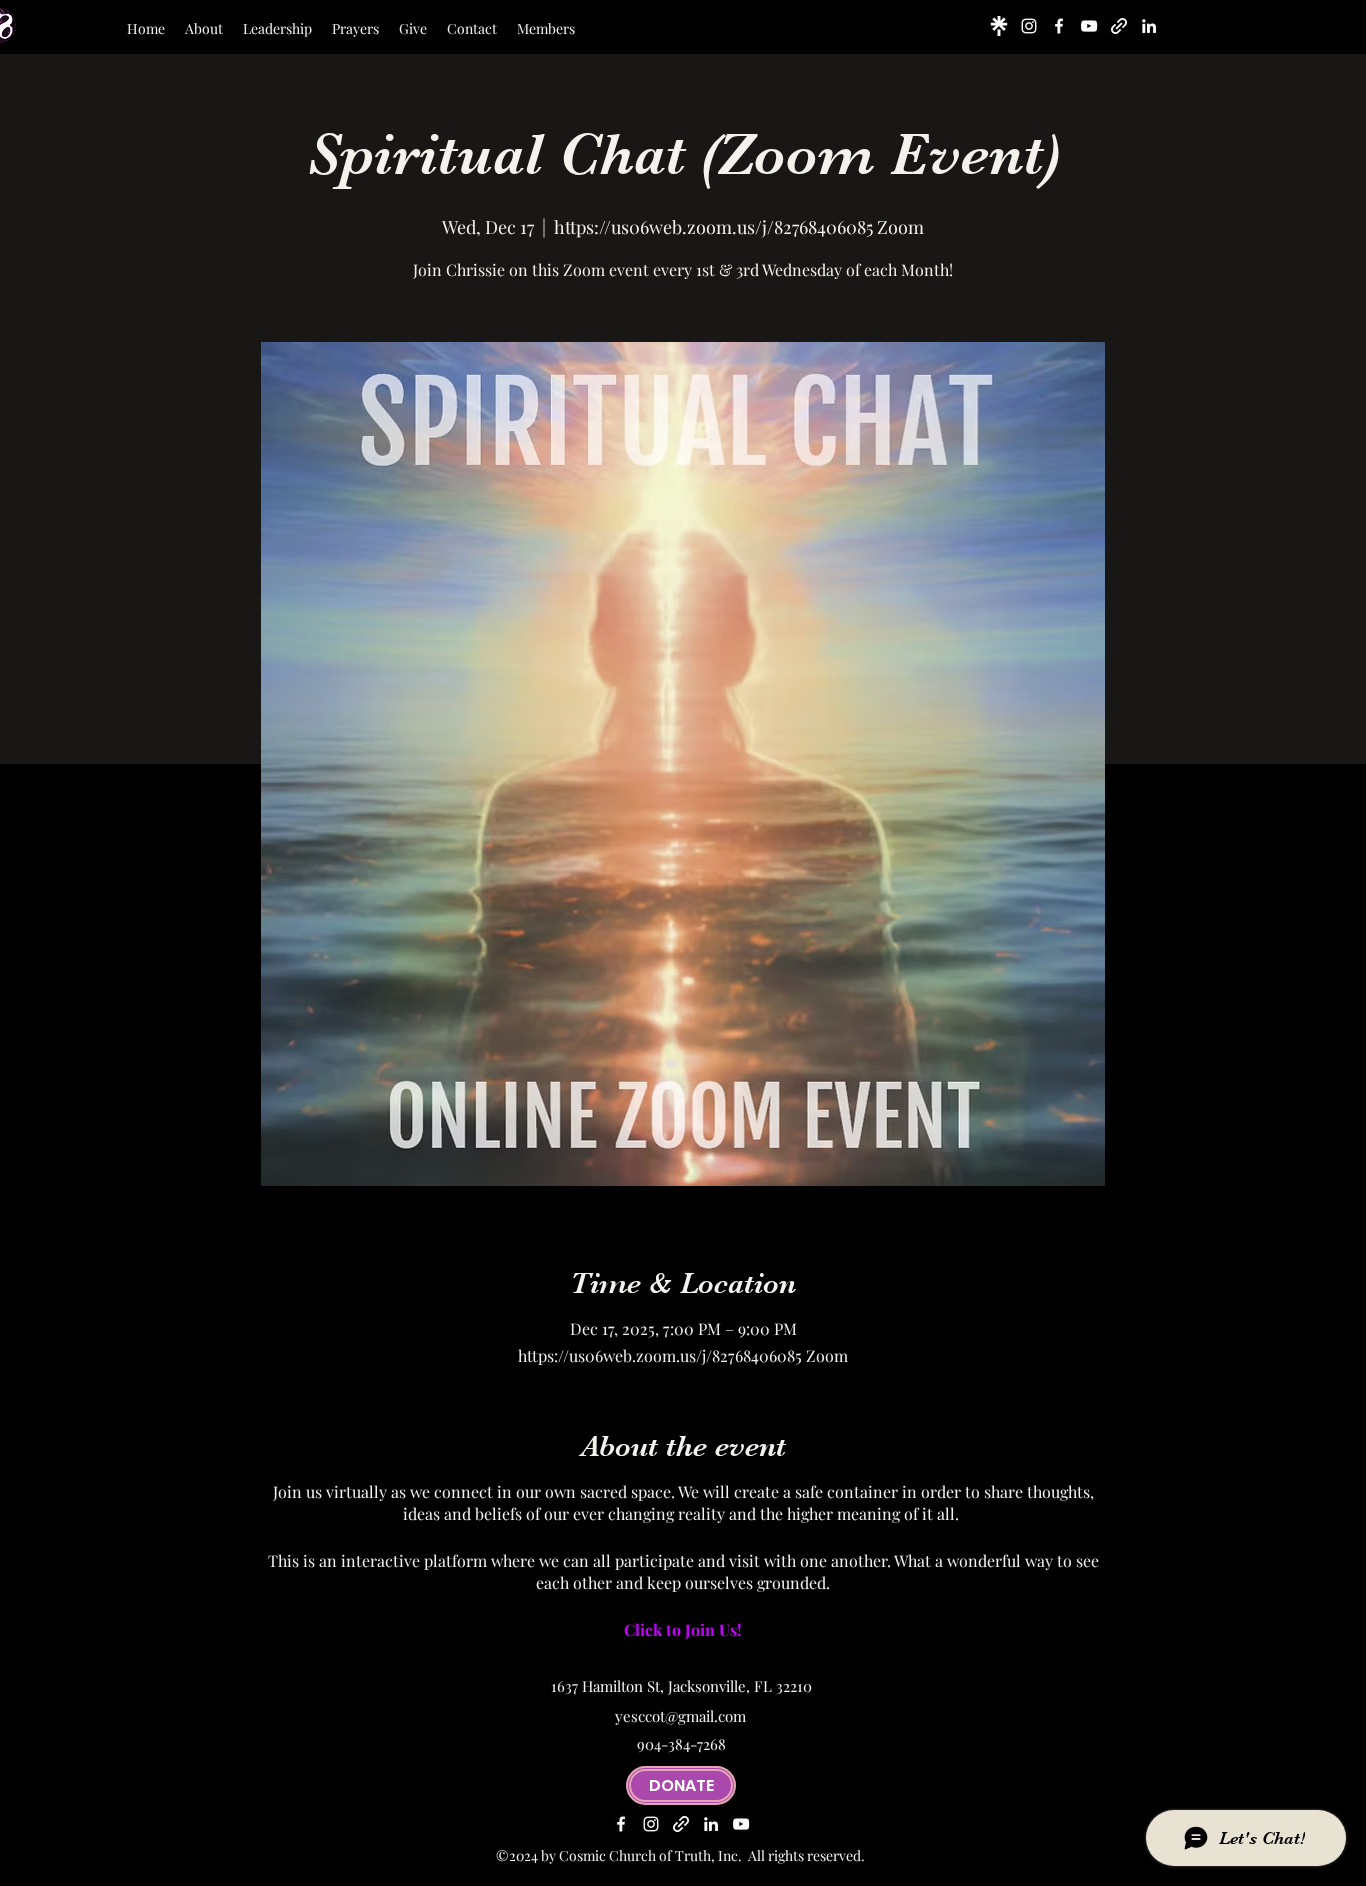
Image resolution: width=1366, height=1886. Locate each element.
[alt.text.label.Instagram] (1029, 26)
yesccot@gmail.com (680, 1716)
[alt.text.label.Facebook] (1059, 26)
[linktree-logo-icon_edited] (999, 26)
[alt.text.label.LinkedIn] (1149, 26)
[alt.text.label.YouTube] (1089, 26)
